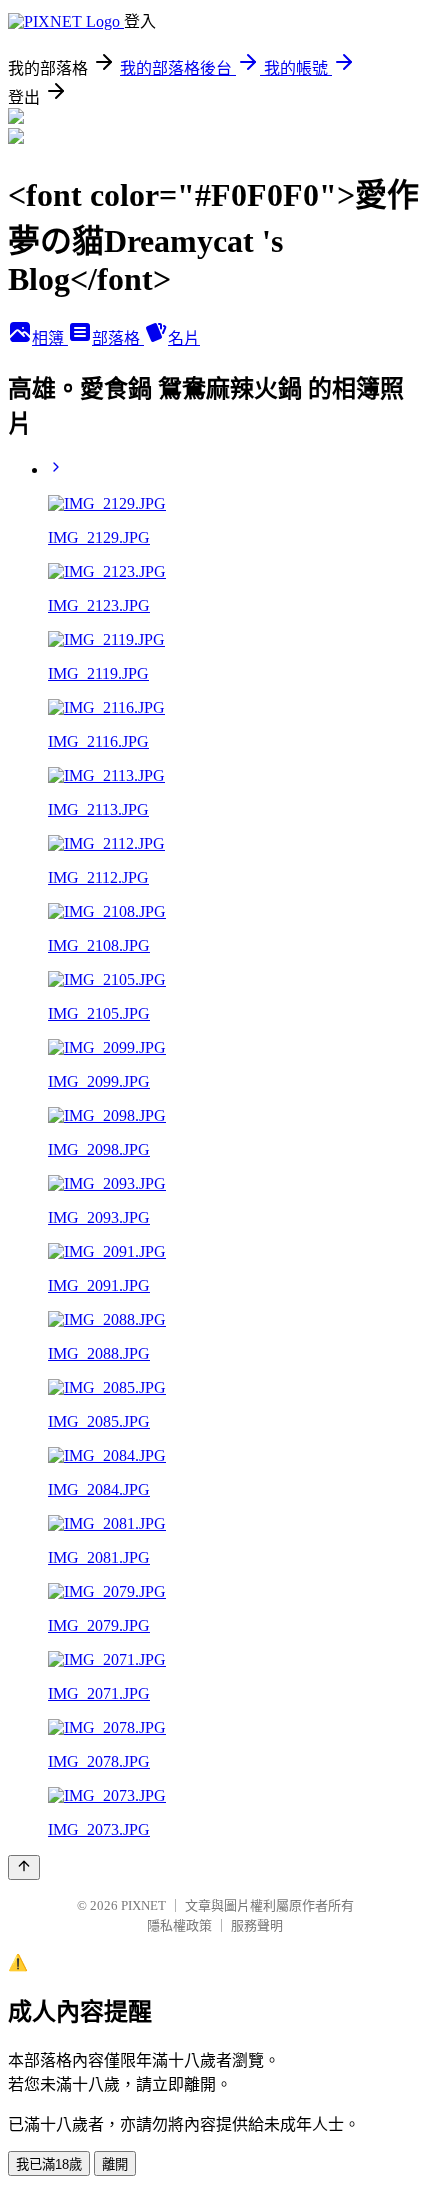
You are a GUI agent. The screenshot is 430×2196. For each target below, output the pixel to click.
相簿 (50, 338)
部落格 (118, 338)
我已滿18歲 (49, 2164)
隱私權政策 (179, 1925)
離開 (115, 2164)
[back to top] (24, 1867)
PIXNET (143, 1905)
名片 (184, 338)
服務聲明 (257, 1925)
